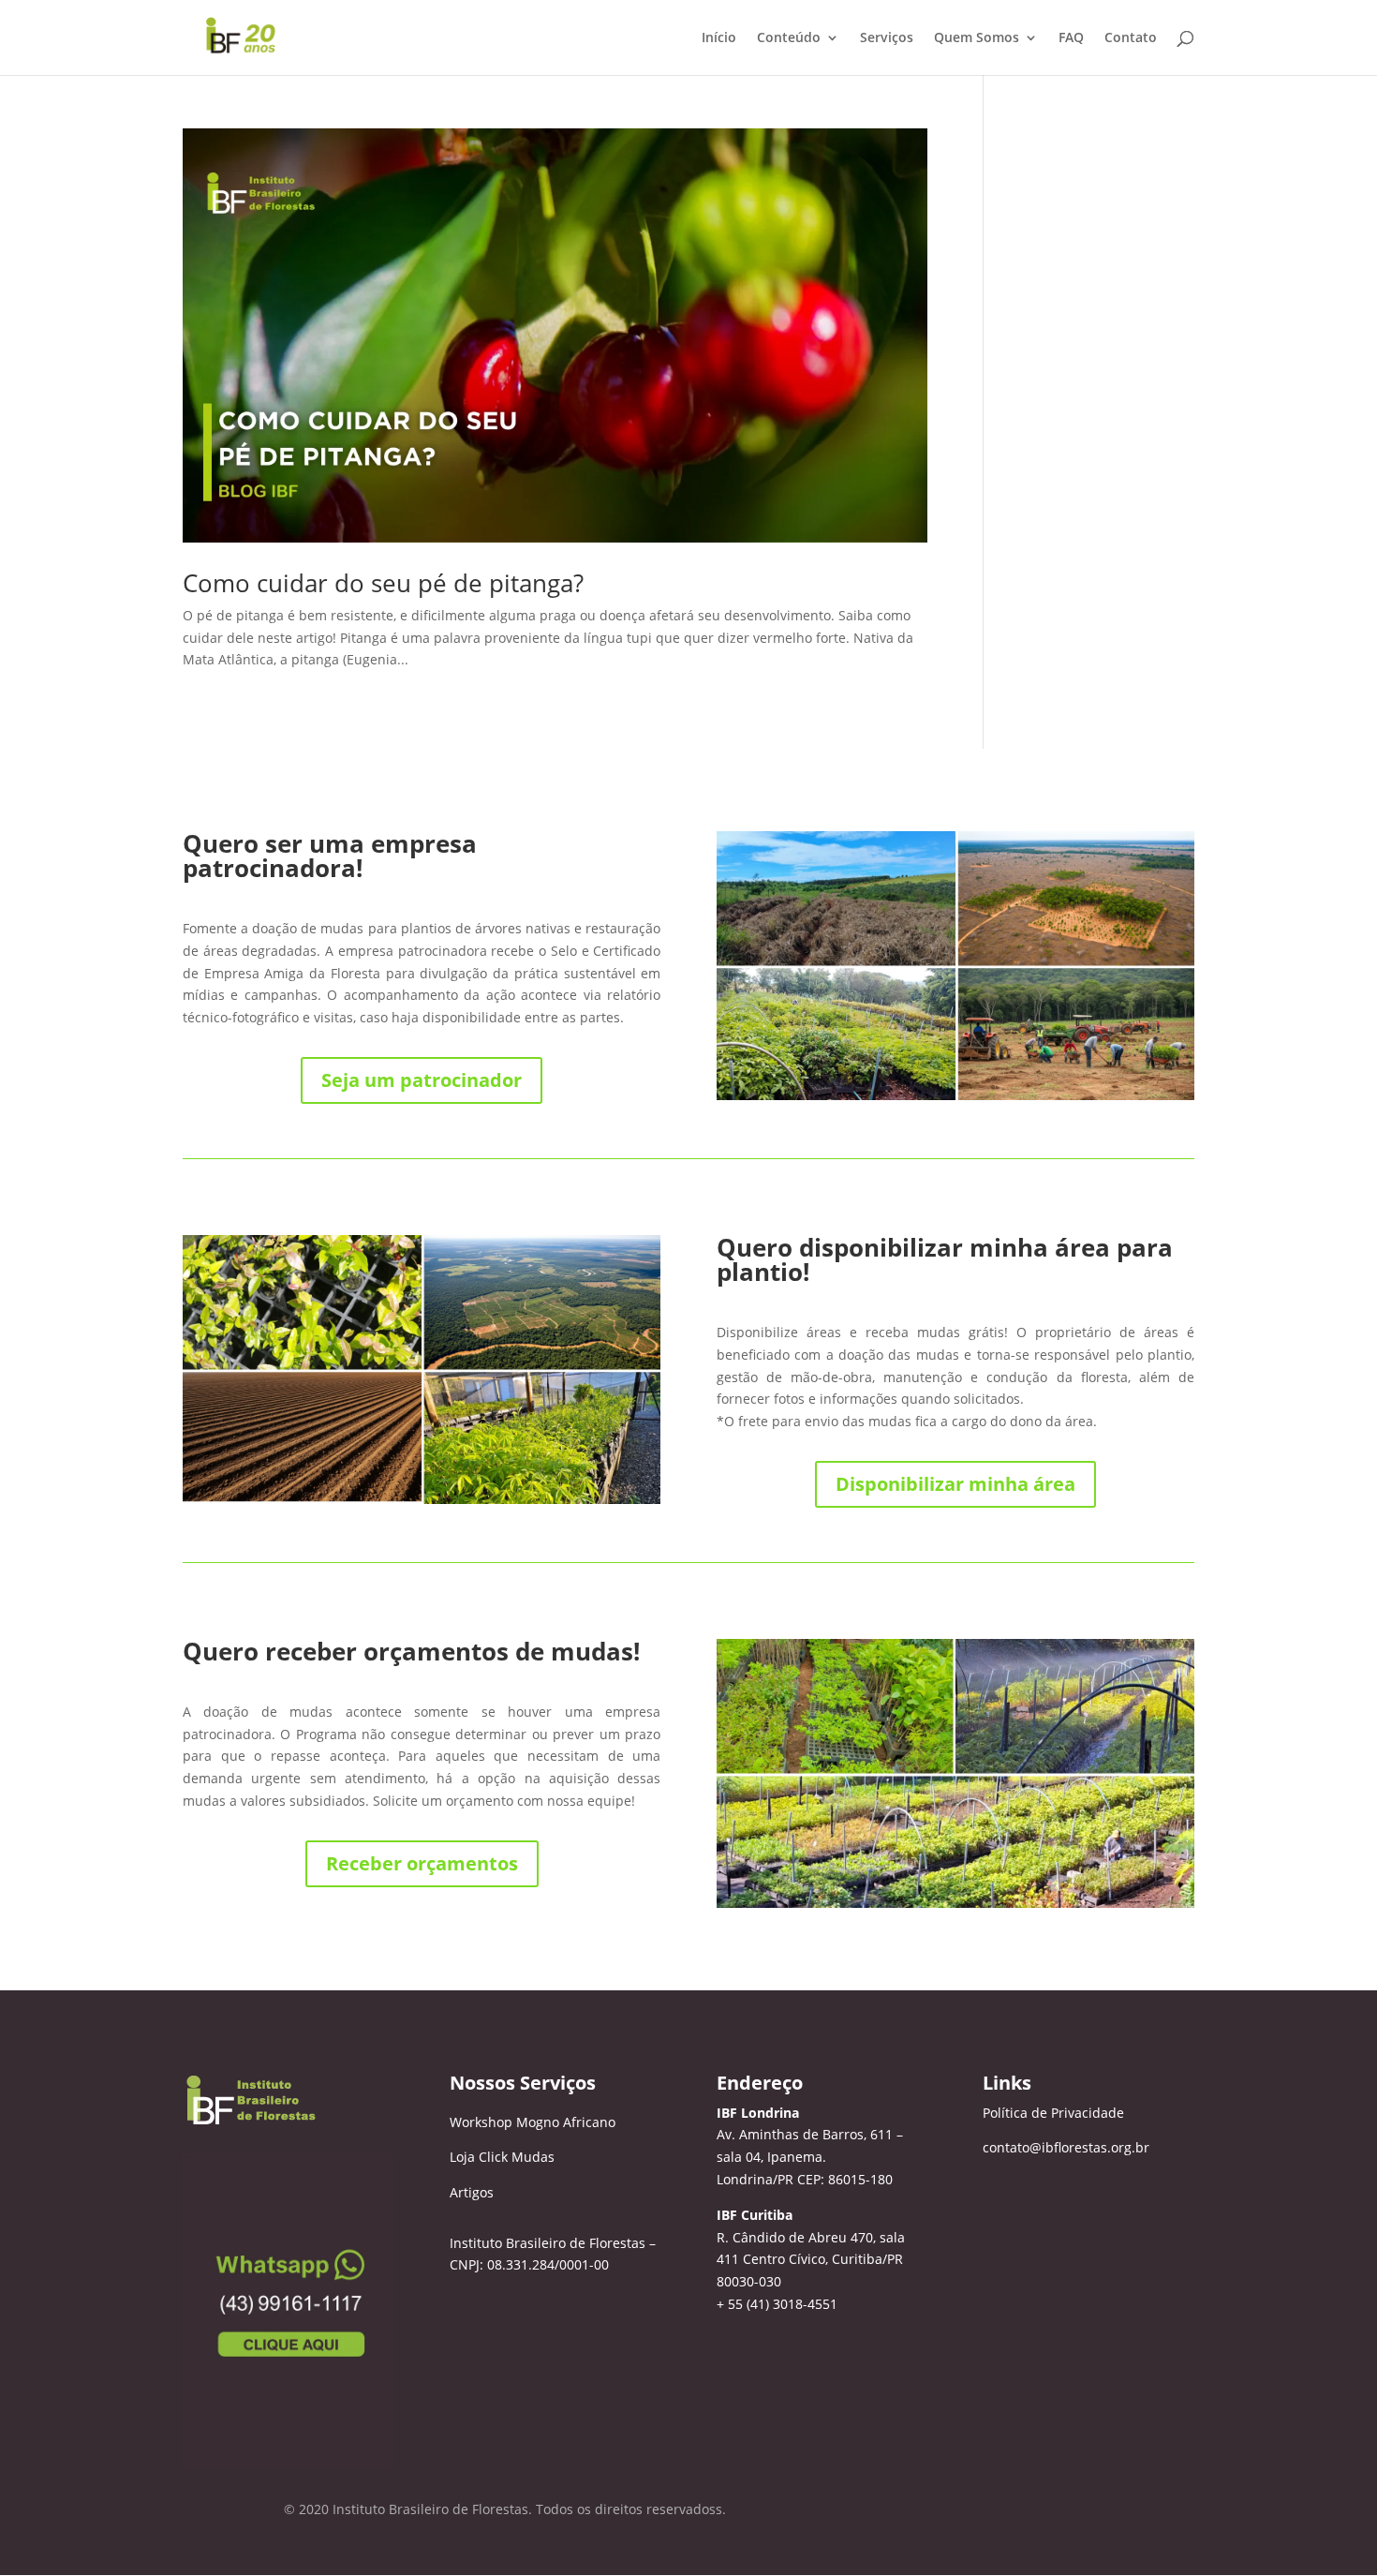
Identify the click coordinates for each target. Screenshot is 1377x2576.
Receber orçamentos (422, 1863)
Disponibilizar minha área (955, 1484)
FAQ (1071, 38)
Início (719, 38)
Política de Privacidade (1053, 2113)
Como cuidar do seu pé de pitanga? (383, 583)
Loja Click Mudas (502, 2157)
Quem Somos (977, 38)
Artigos (472, 2192)
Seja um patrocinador (422, 1080)
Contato (1131, 38)
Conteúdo (789, 38)
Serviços (887, 38)
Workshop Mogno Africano (533, 2122)
